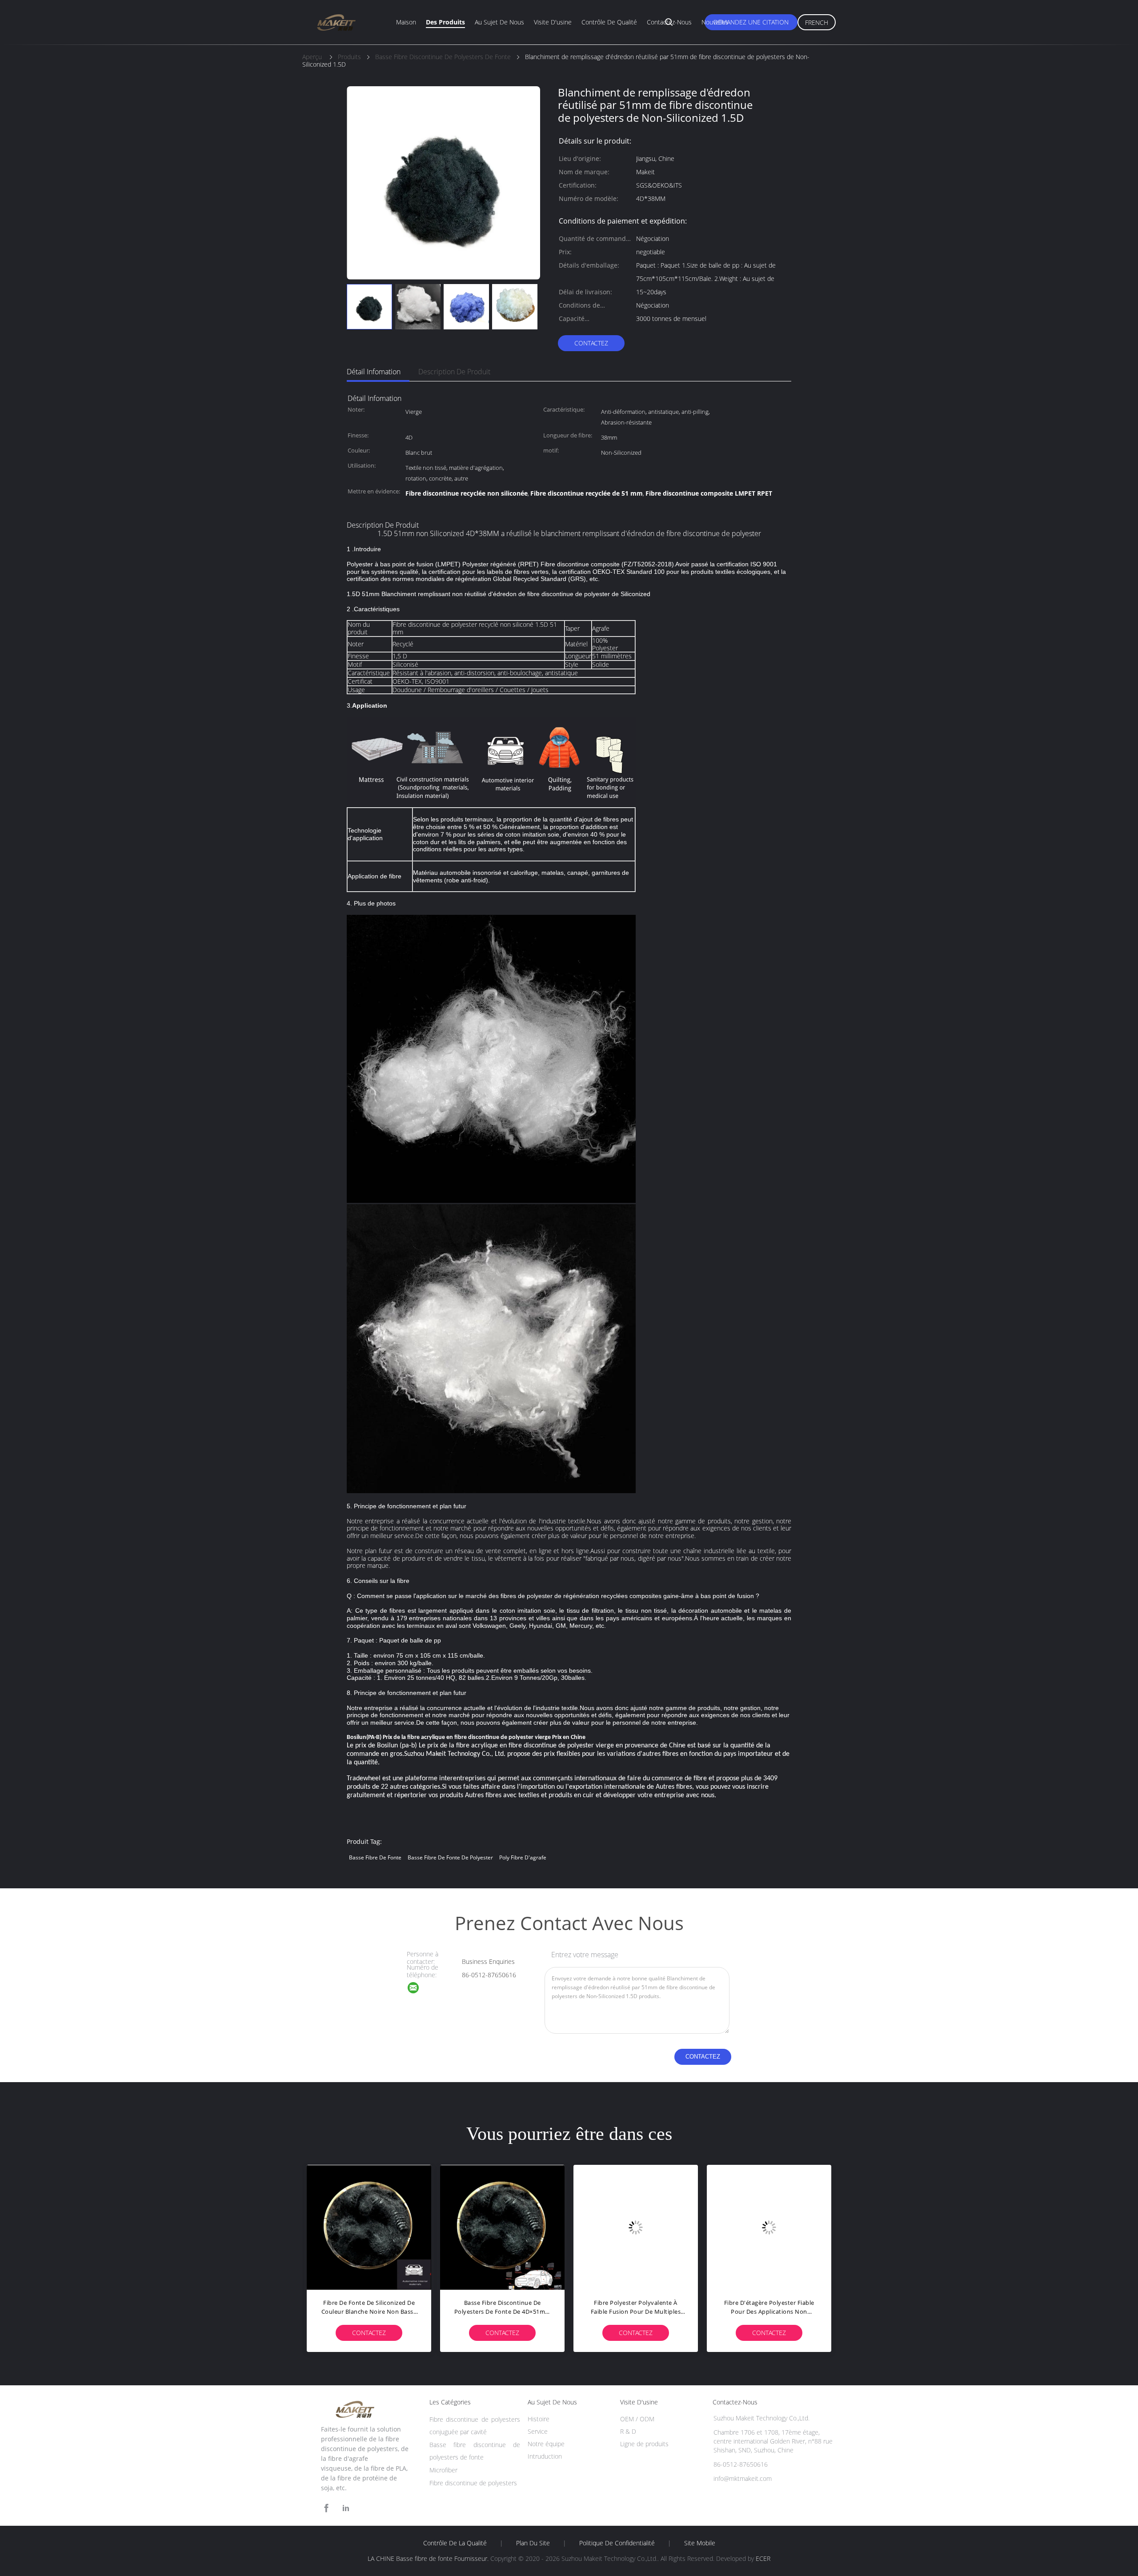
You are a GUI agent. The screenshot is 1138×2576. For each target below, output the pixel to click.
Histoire (539, 2419)
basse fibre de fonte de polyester (450, 1857)
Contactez (591, 343)
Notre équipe (546, 2444)
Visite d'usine (553, 22)
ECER (763, 2558)
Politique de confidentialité (617, 2543)
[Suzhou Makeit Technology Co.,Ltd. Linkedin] (346, 2508)
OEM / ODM (637, 2419)
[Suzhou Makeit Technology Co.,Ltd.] (419, 1989)
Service (538, 2431)
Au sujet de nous (499, 22)
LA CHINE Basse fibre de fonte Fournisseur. (429, 2558)
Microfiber (443, 2470)
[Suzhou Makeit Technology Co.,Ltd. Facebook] (326, 2508)
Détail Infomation (374, 372)
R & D (628, 2431)
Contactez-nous (669, 22)
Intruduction (545, 2456)
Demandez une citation (751, 22)
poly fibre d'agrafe (523, 1857)
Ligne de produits (644, 2444)
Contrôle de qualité (609, 22)
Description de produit (454, 372)
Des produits (445, 22)
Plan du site (533, 2543)
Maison (406, 22)
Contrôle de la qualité (455, 2543)
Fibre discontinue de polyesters (473, 2483)
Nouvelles (715, 22)
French (817, 22)
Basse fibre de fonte (375, 1857)
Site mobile (700, 2543)
